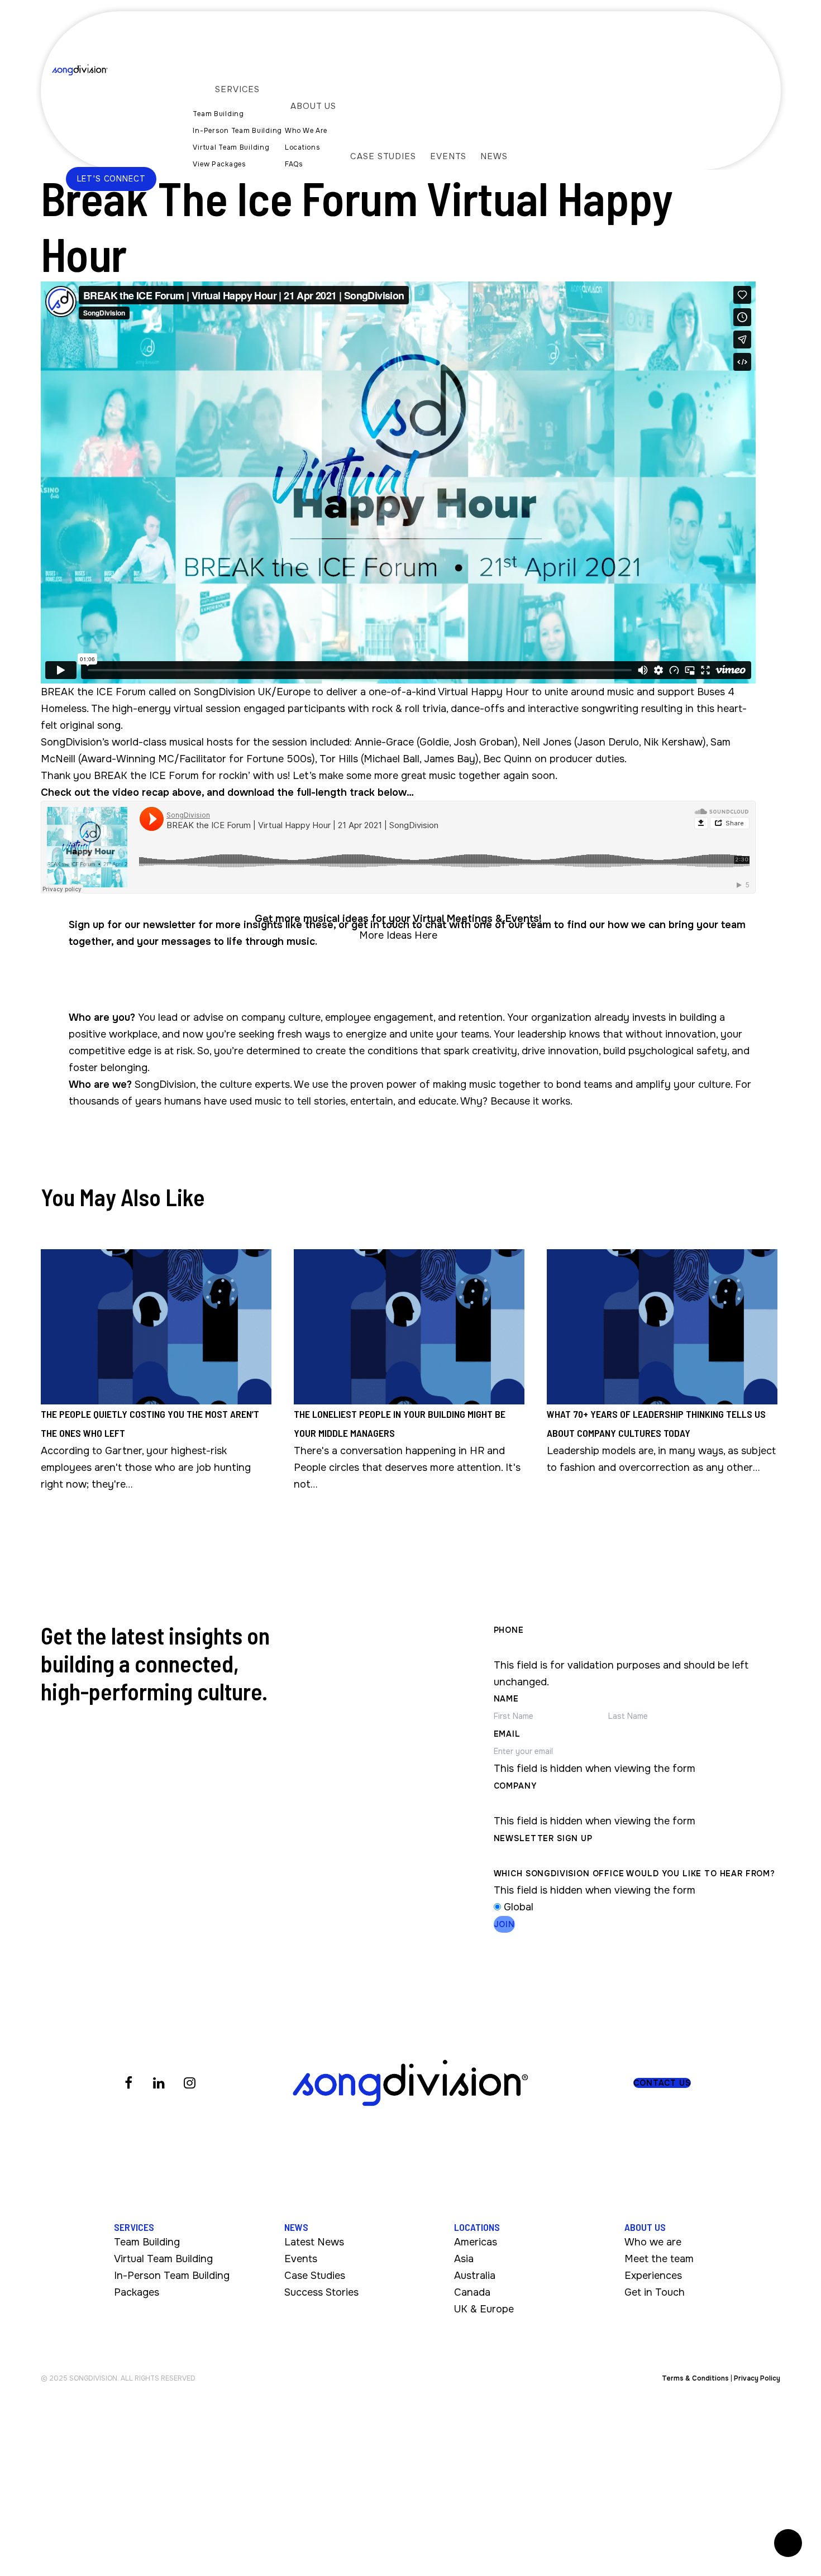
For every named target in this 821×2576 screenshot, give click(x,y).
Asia (464, 2259)
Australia (475, 2276)
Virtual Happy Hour (483, 692)
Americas (476, 2242)
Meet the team (659, 2259)
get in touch (380, 925)
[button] (662, 2083)
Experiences (653, 2276)
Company (515, 1786)
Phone (509, 1630)
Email (507, 1734)
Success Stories (321, 2292)
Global (519, 1907)
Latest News (314, 2242)
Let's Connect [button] (111, 179)
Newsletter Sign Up (543, 1838)
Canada (472, 2292)
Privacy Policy (757, 2378)
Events (301, 2259)
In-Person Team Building (172, 2276)
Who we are (653, 2242)
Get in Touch (655, 2292)
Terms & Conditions (695, 2378)
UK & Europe (484, 2309)
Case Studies (315, 2276)
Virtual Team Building (163, 2259)
